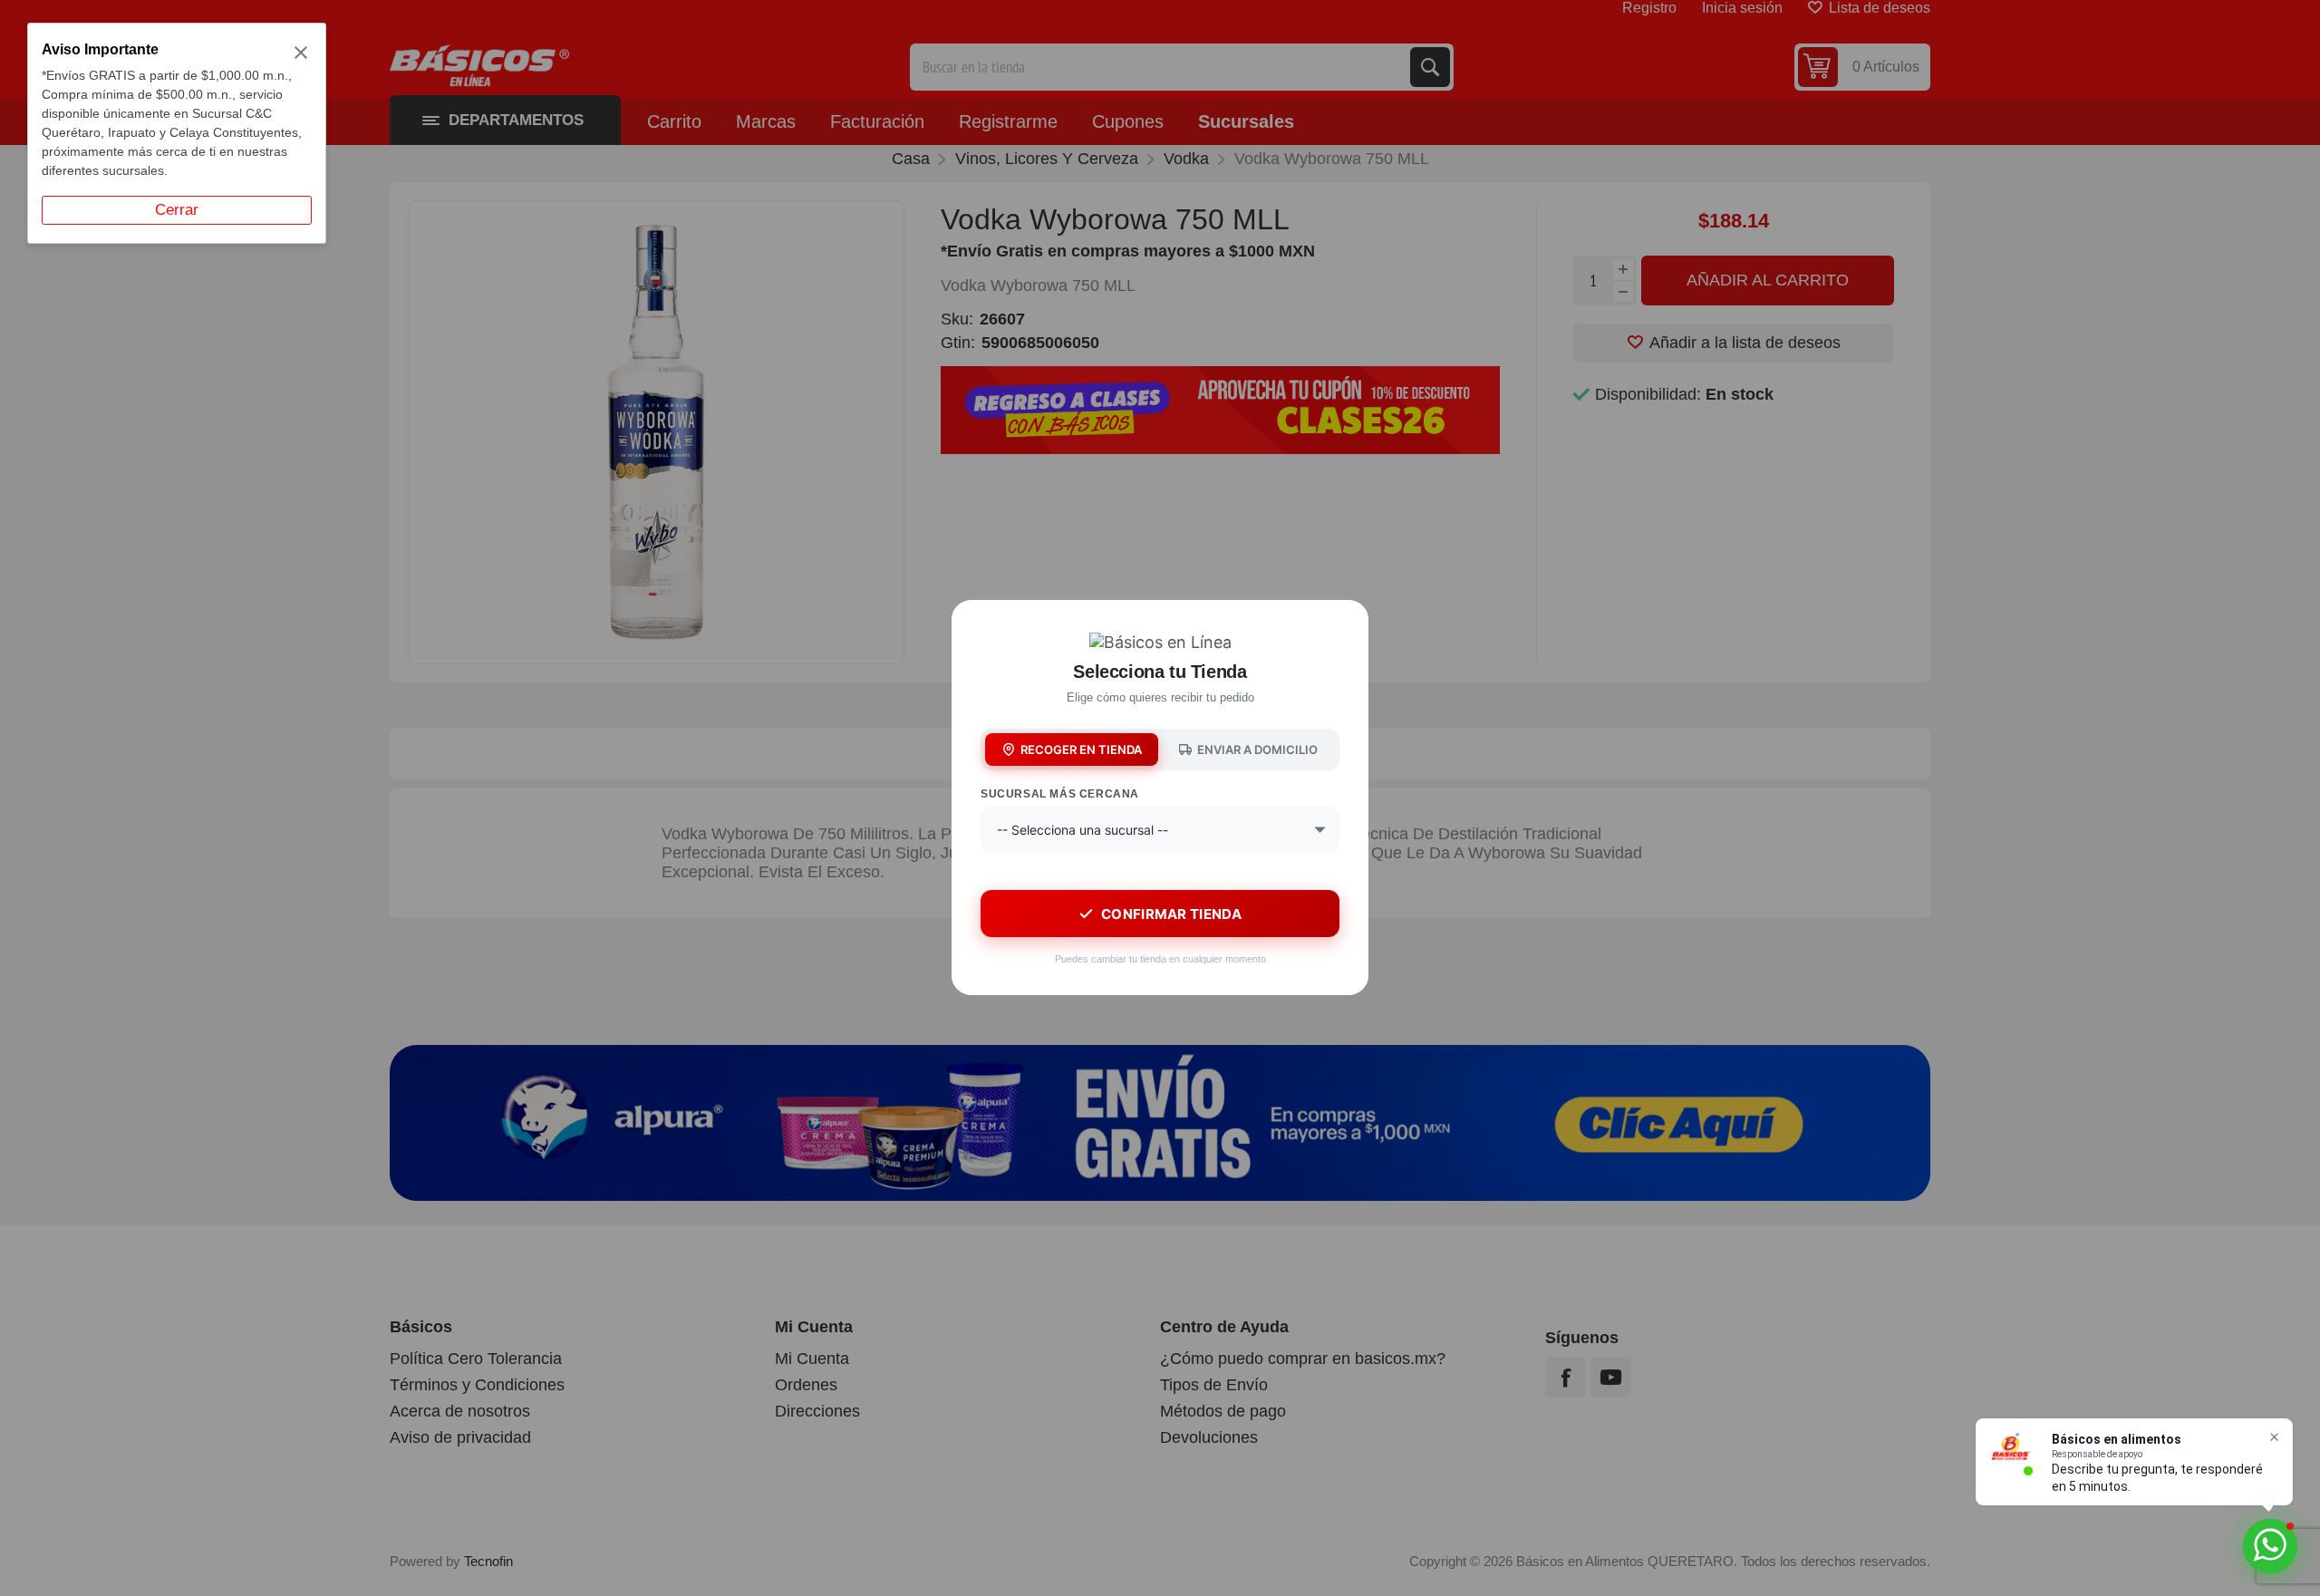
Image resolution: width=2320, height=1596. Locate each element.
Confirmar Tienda (1171, 914)
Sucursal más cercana (1060, 794)
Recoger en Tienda (1081, 750)
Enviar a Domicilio (1257, 750)
